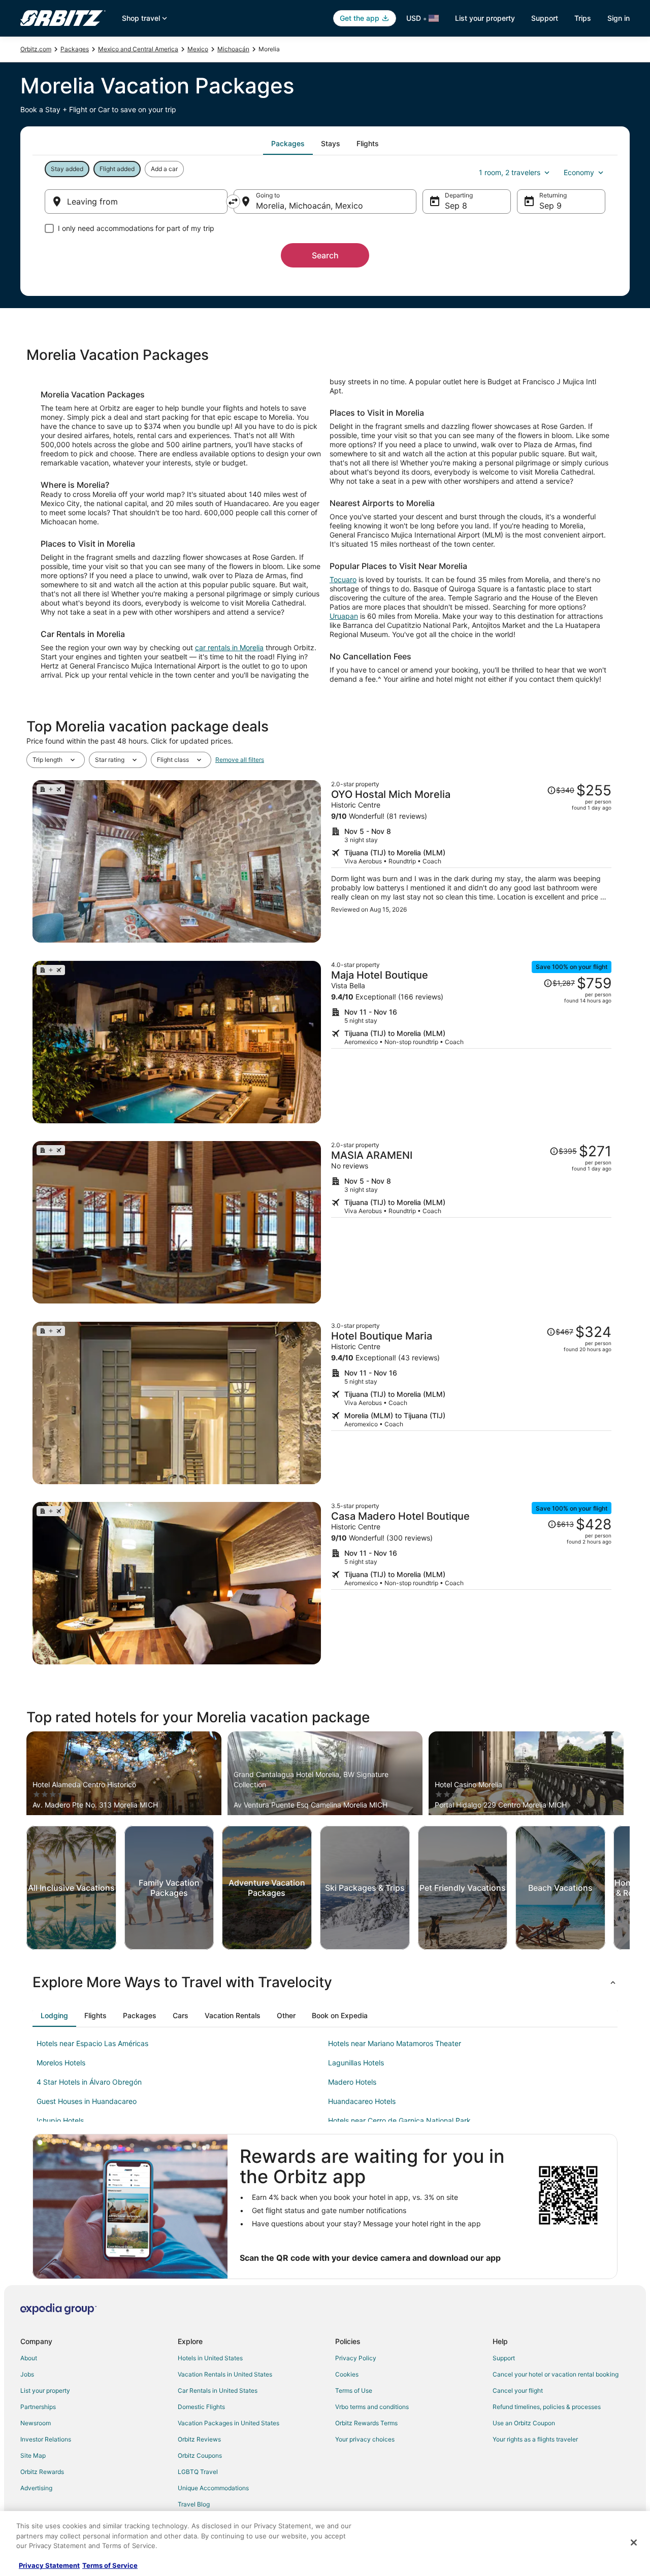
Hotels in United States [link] (210, 2358)
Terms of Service (110, 2565)
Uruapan (344, 616)
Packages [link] (75, 49)
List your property (485, 18)
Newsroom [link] (36, 2423)
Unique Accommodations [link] (213, 2488)
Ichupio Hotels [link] (60, 2120)
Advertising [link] (36, 2488)
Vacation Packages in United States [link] (229, 2423)
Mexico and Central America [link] (138, 49)
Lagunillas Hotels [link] (356, 2063)
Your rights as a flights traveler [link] (535, 2439)
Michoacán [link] (233, 49)
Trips (583, 18)
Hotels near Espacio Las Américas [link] (92, 2043)
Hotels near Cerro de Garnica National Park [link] (399, 2120)
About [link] (29, 2358)
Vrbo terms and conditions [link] (372, 2407)
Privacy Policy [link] (356, 2358)
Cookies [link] (347, 2374)
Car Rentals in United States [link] (218, 2390)
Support (545, 18)
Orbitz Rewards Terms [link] (366, 2423)
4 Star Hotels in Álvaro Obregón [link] (89, 2082)
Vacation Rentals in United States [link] (225, 2374)
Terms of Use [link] (354, 2390)
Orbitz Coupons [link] (200, 2455)
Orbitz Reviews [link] (199, 2439)
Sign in (619, 18)
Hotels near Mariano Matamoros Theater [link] (395, 2043)
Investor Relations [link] (46, 2439)
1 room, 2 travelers (510, 172)
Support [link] (504, 2358)
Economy (579, 172)
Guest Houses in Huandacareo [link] (87, 2101)
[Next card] (630, 1888)
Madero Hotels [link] (352, 2082)
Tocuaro (343, 579)
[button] (325, 1982)
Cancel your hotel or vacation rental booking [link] (556, 2374)
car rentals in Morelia (229, 647)
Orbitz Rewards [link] (42, 2472)
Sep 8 (456, 206)
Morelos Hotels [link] (61, 2063)
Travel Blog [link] (194, 2504)
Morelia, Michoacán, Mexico (310, 206)
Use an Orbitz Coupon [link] (524, 2423)
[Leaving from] (136, 202)
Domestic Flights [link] (201, 2407)
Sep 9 (550, 206)
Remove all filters (240, 760)
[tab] (288, 144)
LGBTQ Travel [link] (198, 2472)
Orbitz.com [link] (36, 49)
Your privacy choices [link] (365, 2439)
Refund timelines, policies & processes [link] (547, 2407)
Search (325, 255)
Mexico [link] (198, 49)
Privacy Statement (49, 2565)
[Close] (634, 2542)
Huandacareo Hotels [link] (362, 2101)
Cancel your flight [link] (518, 2390)
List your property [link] (45, 2390)
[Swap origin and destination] (233, 202)
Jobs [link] (27, 2374)
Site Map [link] (33, 2455)
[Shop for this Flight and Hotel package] (471, 861)
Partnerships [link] (38, 2407)
